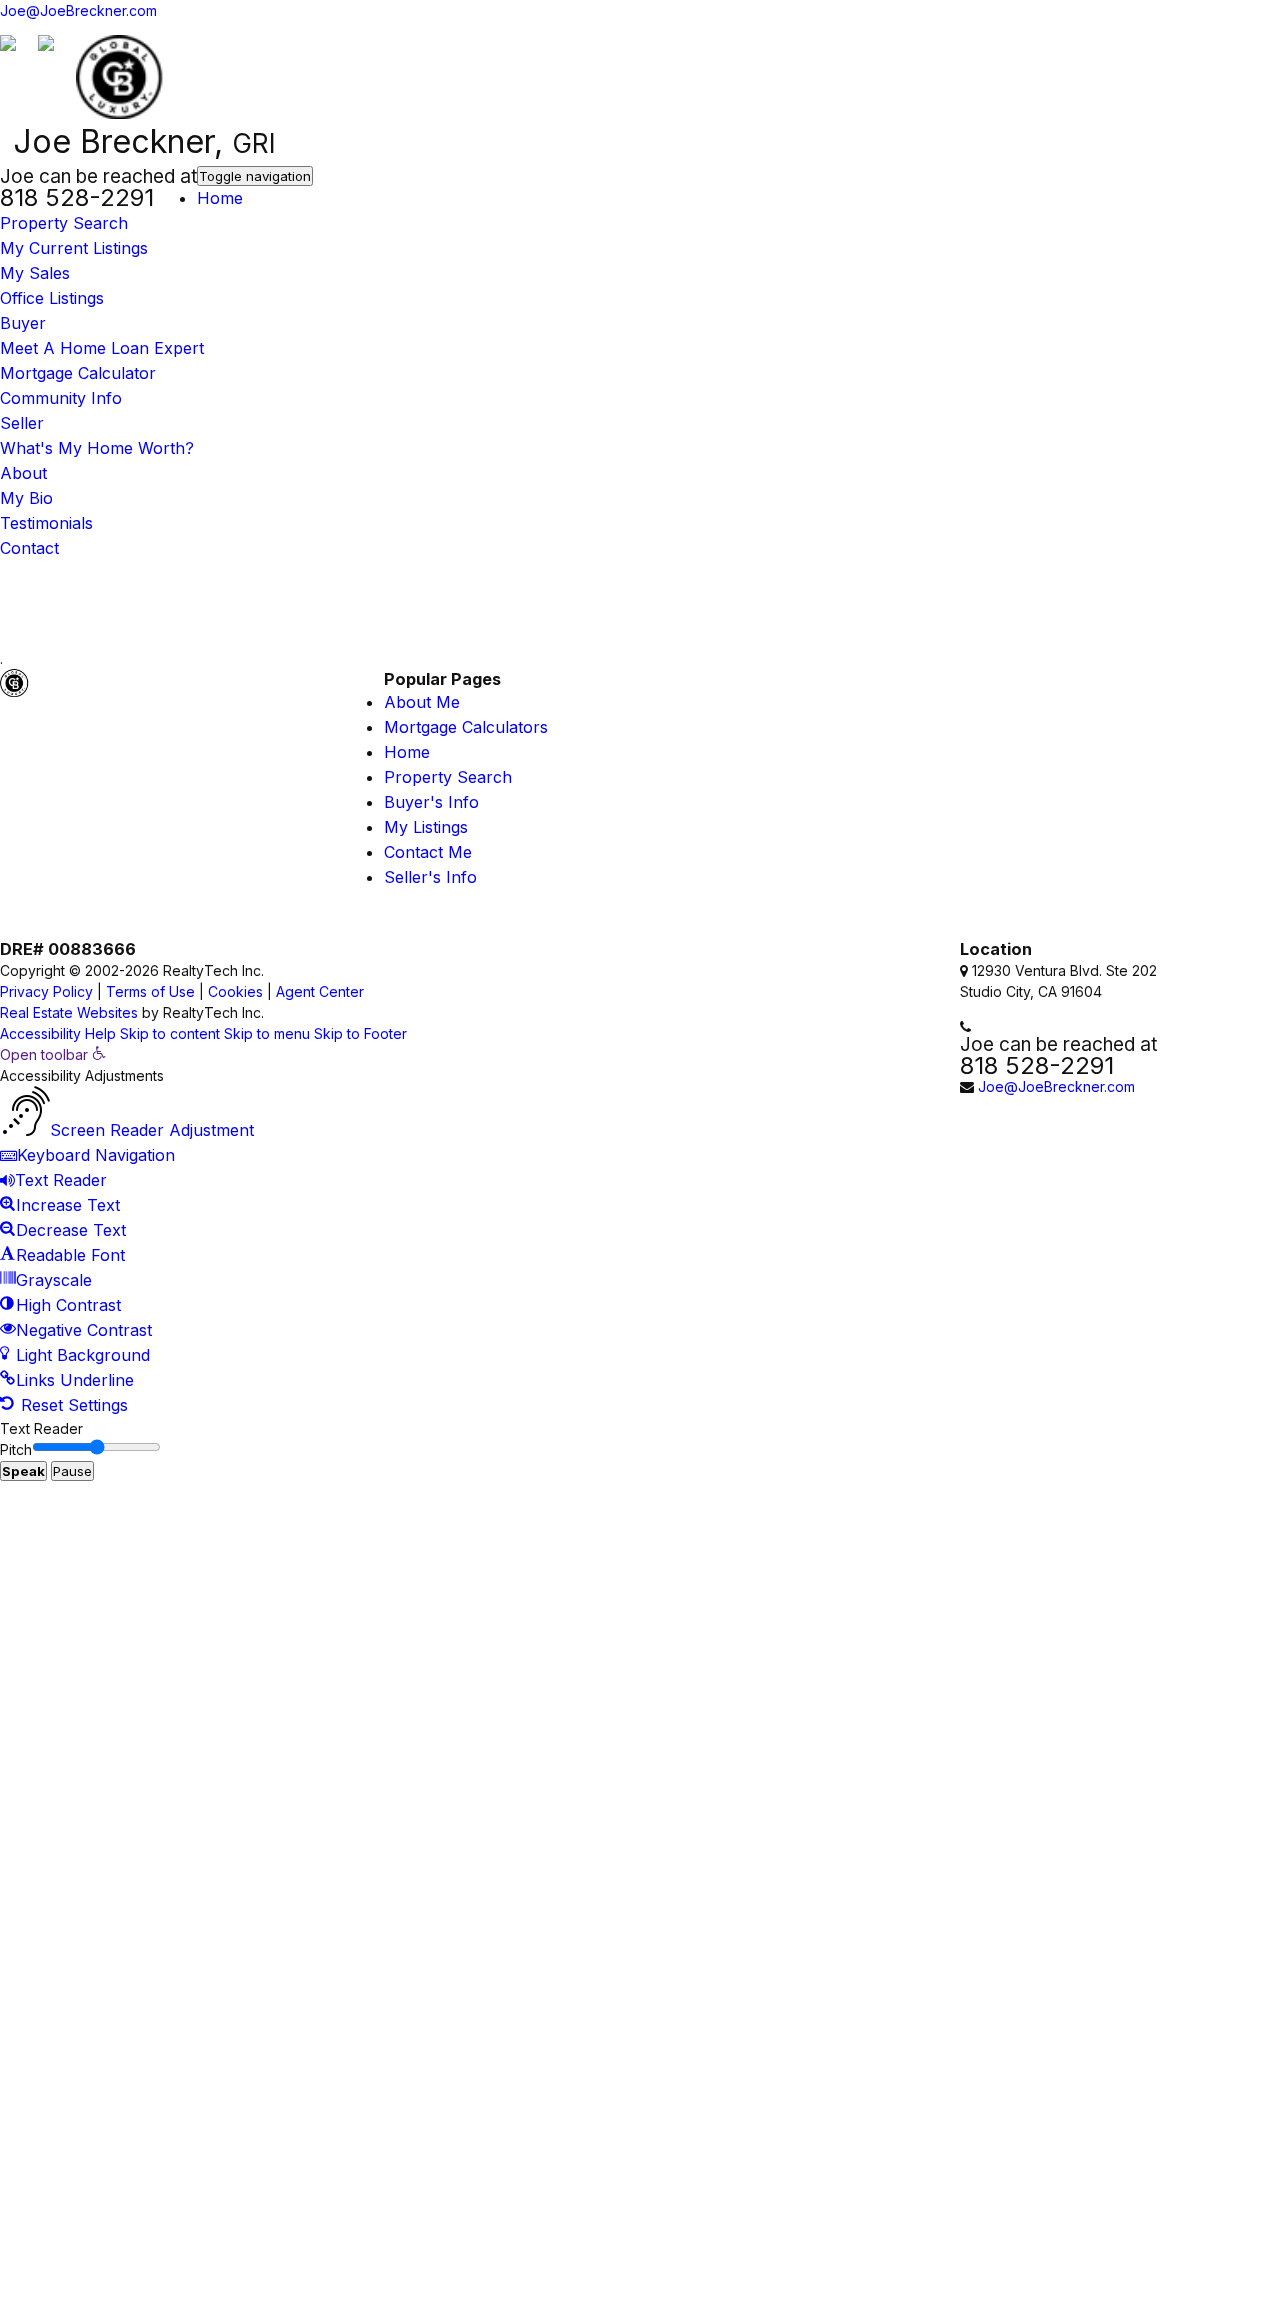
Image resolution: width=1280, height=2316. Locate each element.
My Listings (426, 827)
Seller (22, 423)
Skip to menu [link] (267, 1033)
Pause (72, 1471)
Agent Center (320, 991)
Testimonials (46, 523)
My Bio (26, 498)
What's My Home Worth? (97, 448)
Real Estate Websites (69, 1012)
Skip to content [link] (170, 1033)
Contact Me (428, 852)
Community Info (61, 398)
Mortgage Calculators (466, 727)
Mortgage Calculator (78, 373)
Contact (29, 548)
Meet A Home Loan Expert (102, 348)
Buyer (23, 323)
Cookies (235, 991)
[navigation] (640, 1231)
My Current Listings (74, 248)
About (23, 473)
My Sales (35, 273)
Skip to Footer (360, 1033)
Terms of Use (150, 991)
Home (220, 198)
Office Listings (52, 298)
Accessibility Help (58, 1033)
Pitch (16, 1449)
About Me (422, 702)
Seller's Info (430, 877)
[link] (53, 1054)
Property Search (64, 223)
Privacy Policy (46, 991)
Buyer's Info (431, 802)
